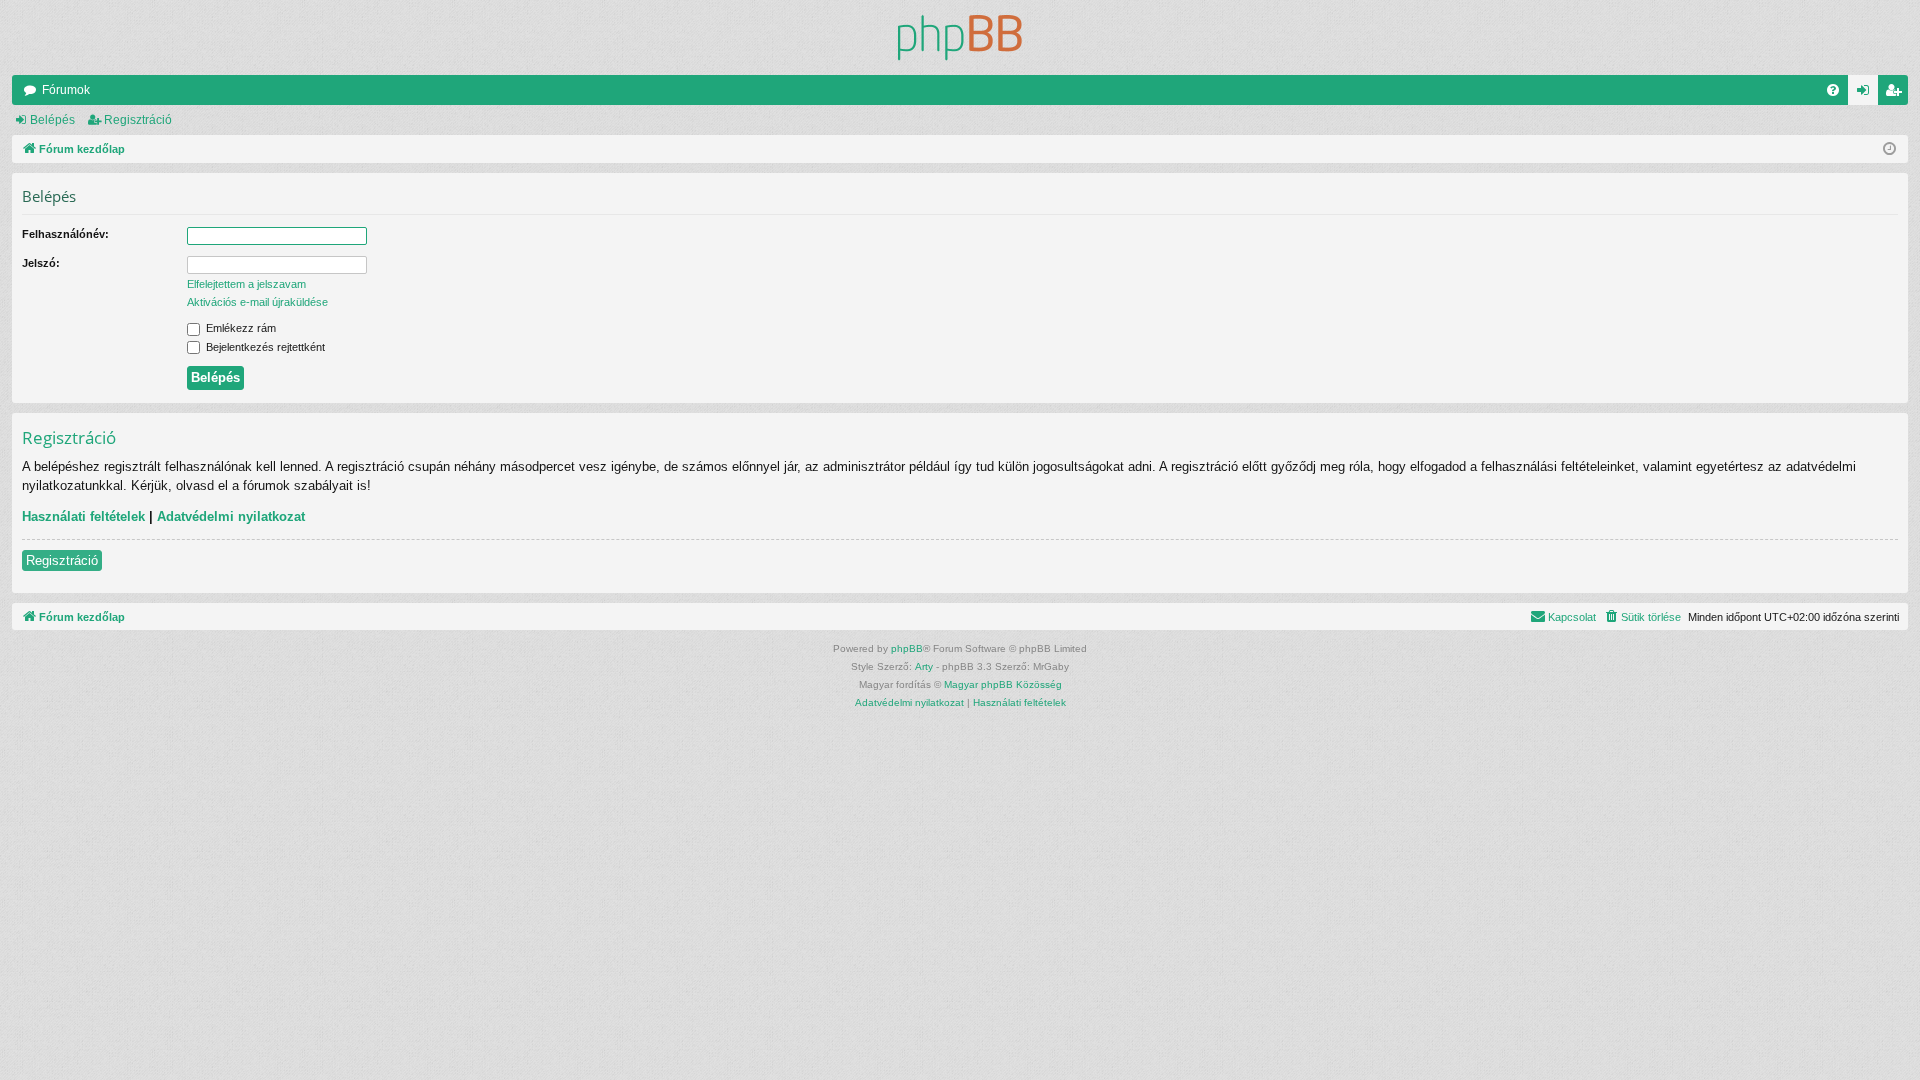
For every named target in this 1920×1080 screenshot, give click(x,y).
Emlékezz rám (239, 328)
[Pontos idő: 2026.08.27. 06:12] (1889, 149)
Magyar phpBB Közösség (1003, 684)
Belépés (52, 120)
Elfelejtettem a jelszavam (246, 284)
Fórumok (66, 90)
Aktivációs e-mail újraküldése (257, 302)
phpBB (907, 648)
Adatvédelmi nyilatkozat (231, 516)
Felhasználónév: (65, 234)
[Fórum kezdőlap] (960, 37)
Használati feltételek (83, 516)
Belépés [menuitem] (1867, 94)
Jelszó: (41, 263)
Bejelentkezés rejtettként (264, 347)
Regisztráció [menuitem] (1897, 94)
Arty (924, 666)
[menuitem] (1833, 90)
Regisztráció (138, 120)
